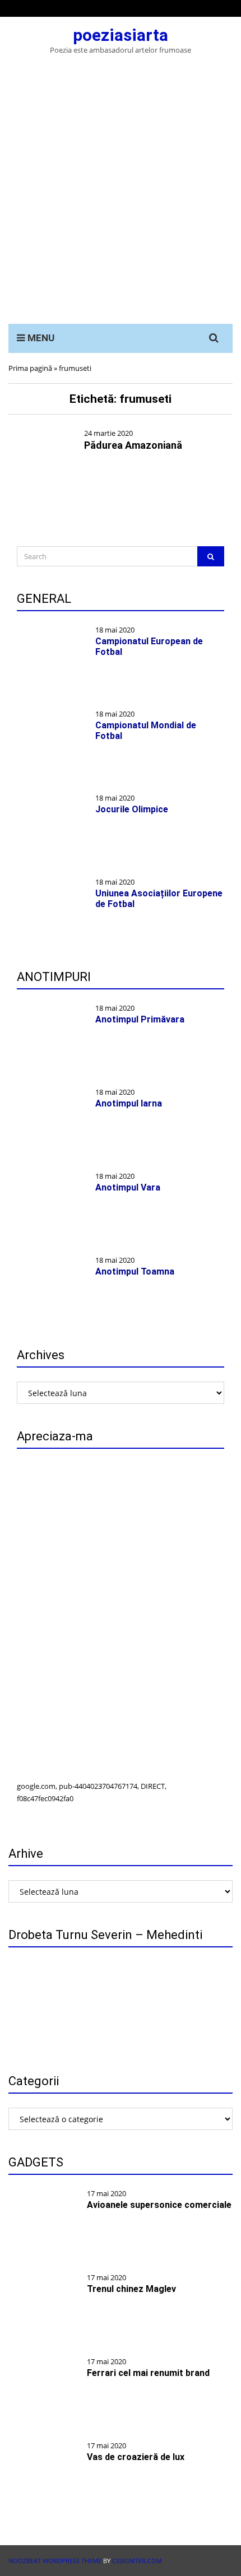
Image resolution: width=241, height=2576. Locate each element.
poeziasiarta (121, 35)
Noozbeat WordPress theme (55, 2561)
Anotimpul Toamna (135, 1271)
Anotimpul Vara (128, 1187)
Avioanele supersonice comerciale (159, 2205)
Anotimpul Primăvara (140, 1019)
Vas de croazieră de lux (136, 2457)
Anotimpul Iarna (129, 1103)
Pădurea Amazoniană (133, 445)
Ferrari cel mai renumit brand (148, 2373)
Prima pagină (30, 368)
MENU (40, 338)
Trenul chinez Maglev (131, 2289)
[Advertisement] (121, 198)
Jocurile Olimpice (132, 809)
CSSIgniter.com (137, 2561)
